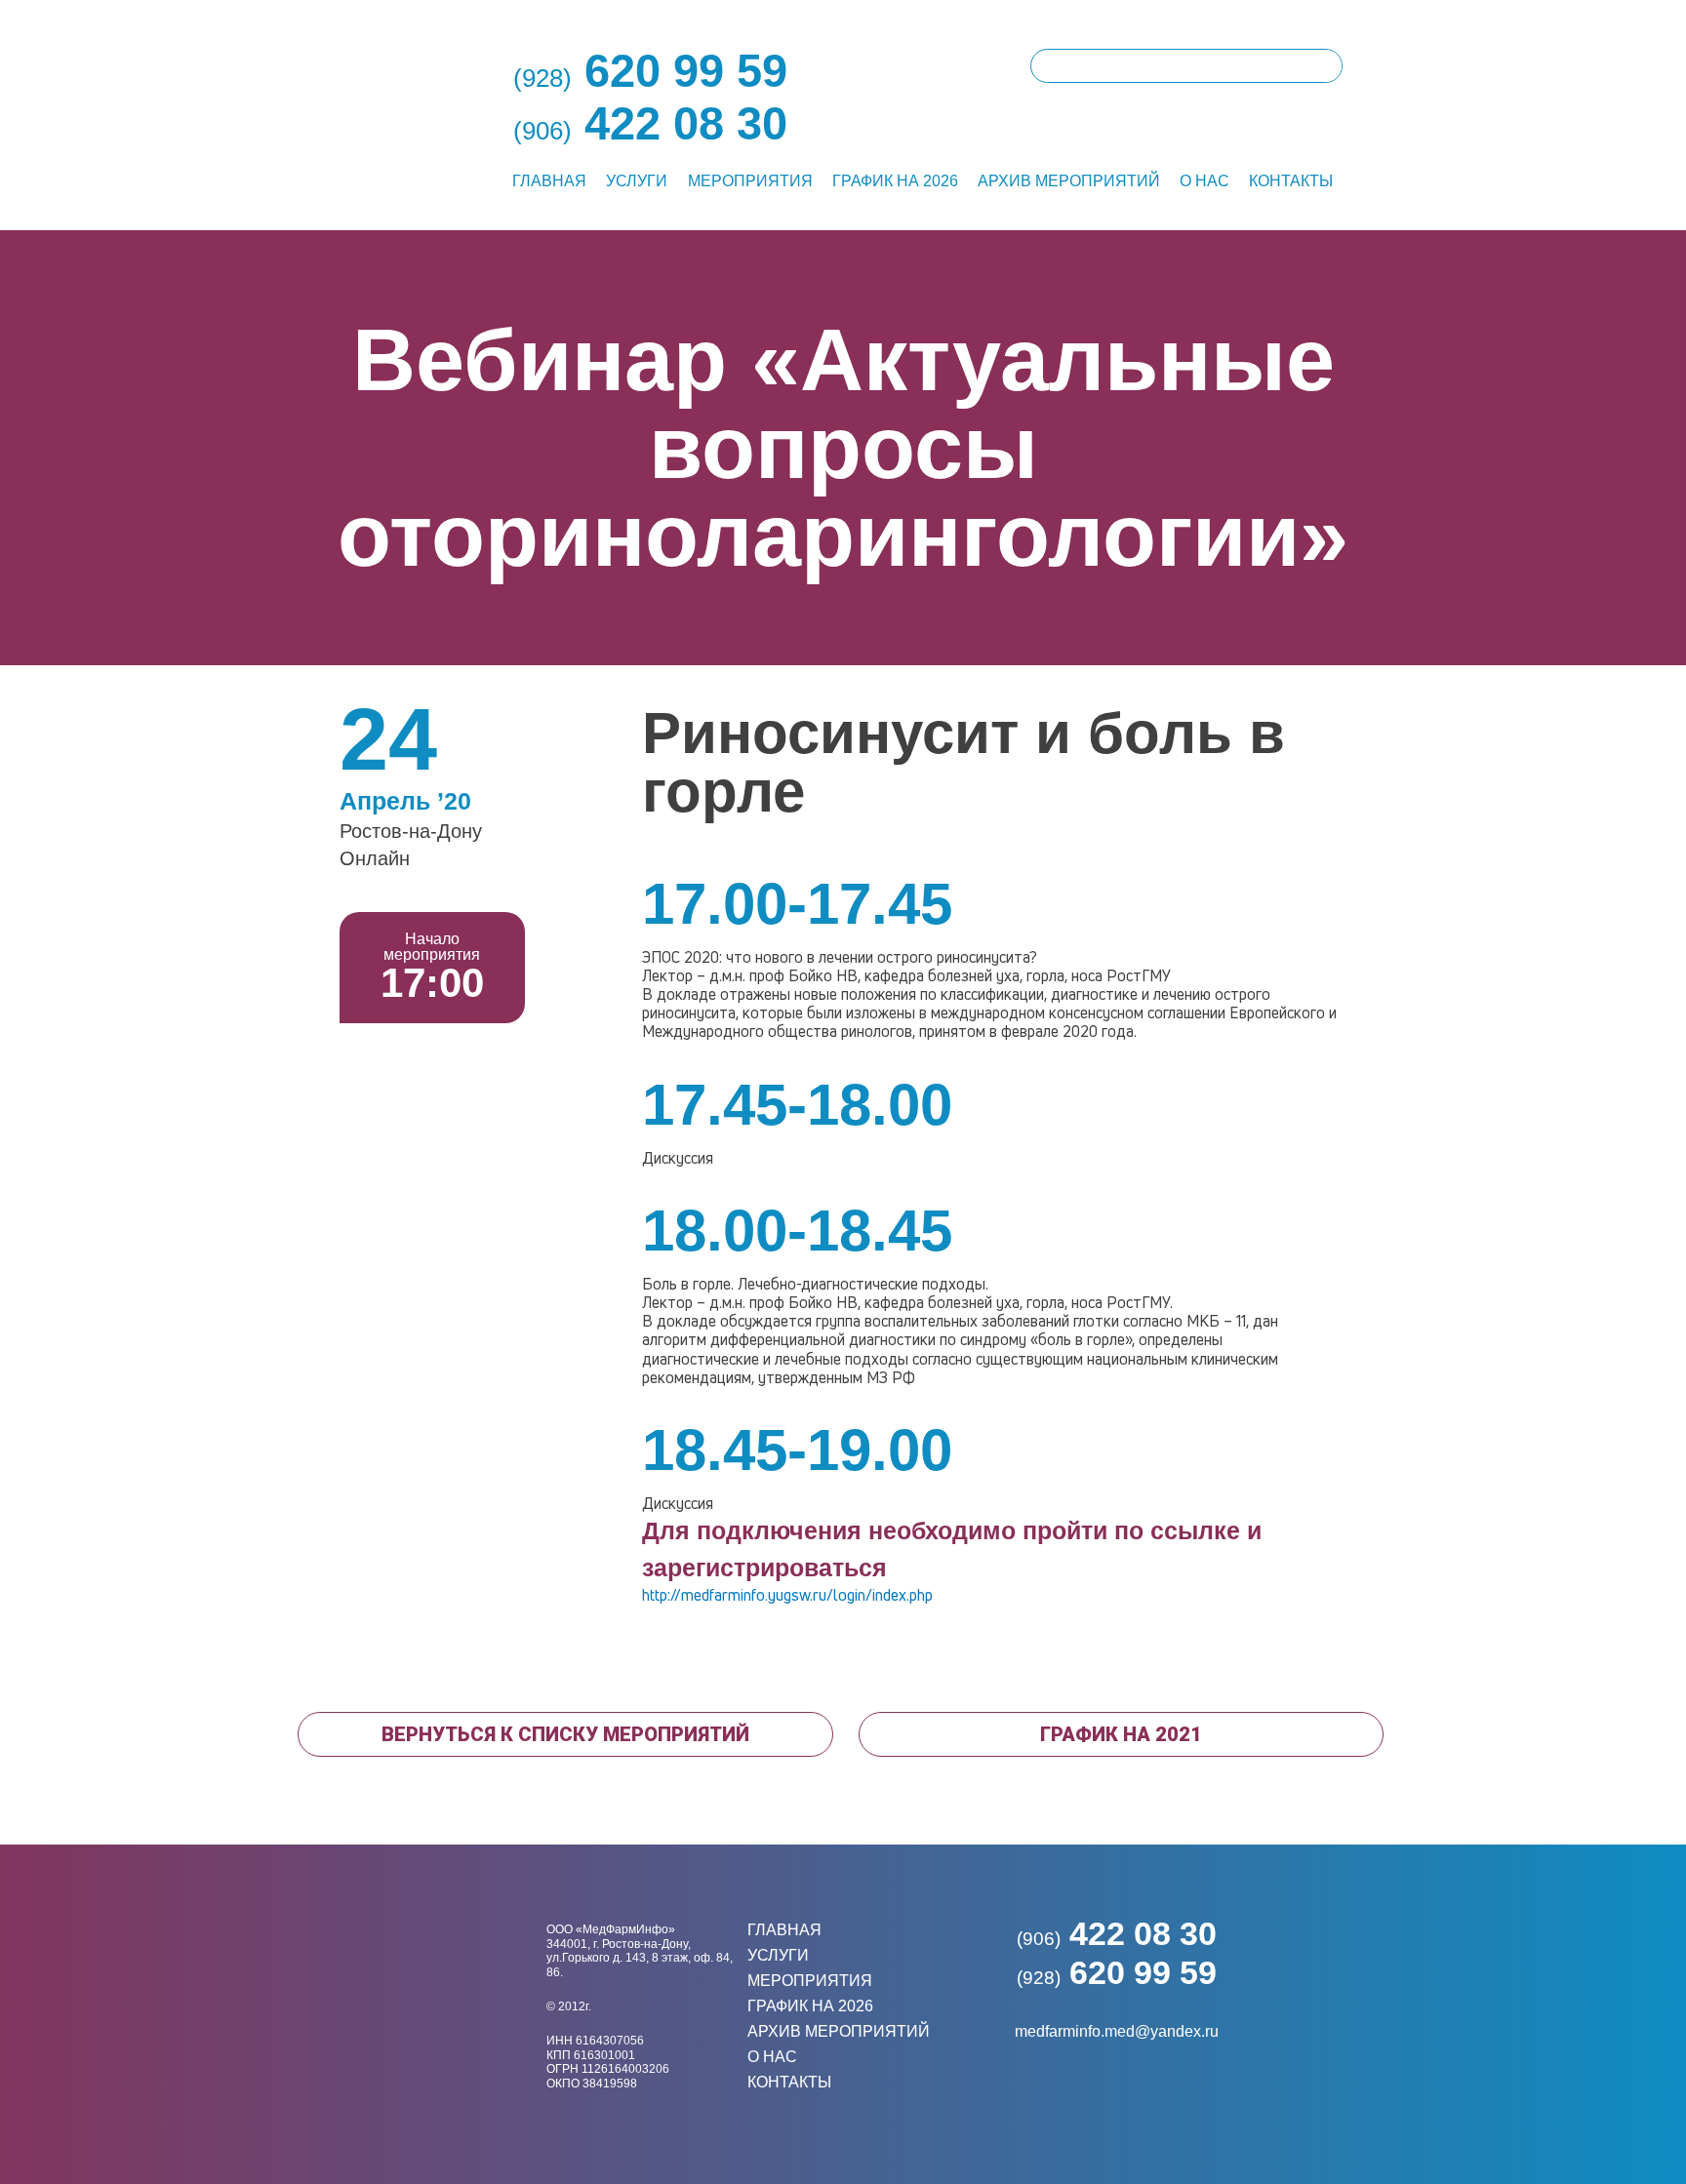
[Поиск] (1325, 66)
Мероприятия (750, 181)
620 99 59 (1117, 1972)
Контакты (1291, 181)
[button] (565, 1734)
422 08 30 (1117, 1933)
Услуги (637, 181)
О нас (1204, 181)
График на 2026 (895, 181)
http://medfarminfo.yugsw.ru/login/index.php (787, 1595)
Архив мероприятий (1069, 181)
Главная (549, 181)
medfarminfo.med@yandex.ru (1117, 2031)
